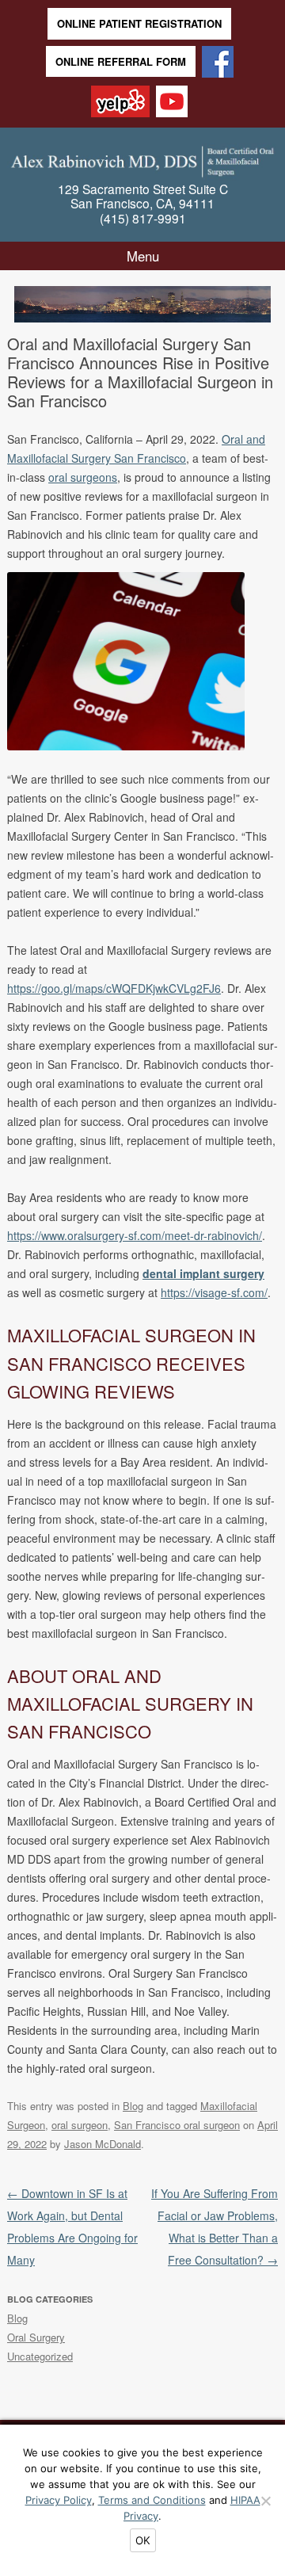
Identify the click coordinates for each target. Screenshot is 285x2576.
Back (27, 298)
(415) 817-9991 (143, 218)
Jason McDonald (103, 2144)
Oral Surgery (36, 2337)
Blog (133, 2106)
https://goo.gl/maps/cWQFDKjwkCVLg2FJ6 (114, 988)
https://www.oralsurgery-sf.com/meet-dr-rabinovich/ (135, 1235)
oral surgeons (83, 477)
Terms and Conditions (152, 2500)
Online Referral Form (121, 61)
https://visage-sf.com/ (214, 1292)
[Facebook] (218, 63)
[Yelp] (120, 103)
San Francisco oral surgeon (177, 2125)
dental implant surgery (203, 1273)
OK (143, 2540)
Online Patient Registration (139, 23)
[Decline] (265, 2501)
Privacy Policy (59, 2500)
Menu (143, 256)
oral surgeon (80, 2125)
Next (258, 298)
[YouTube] (172, 103)
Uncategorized (40, 2356)
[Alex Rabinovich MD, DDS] (142, 159)
